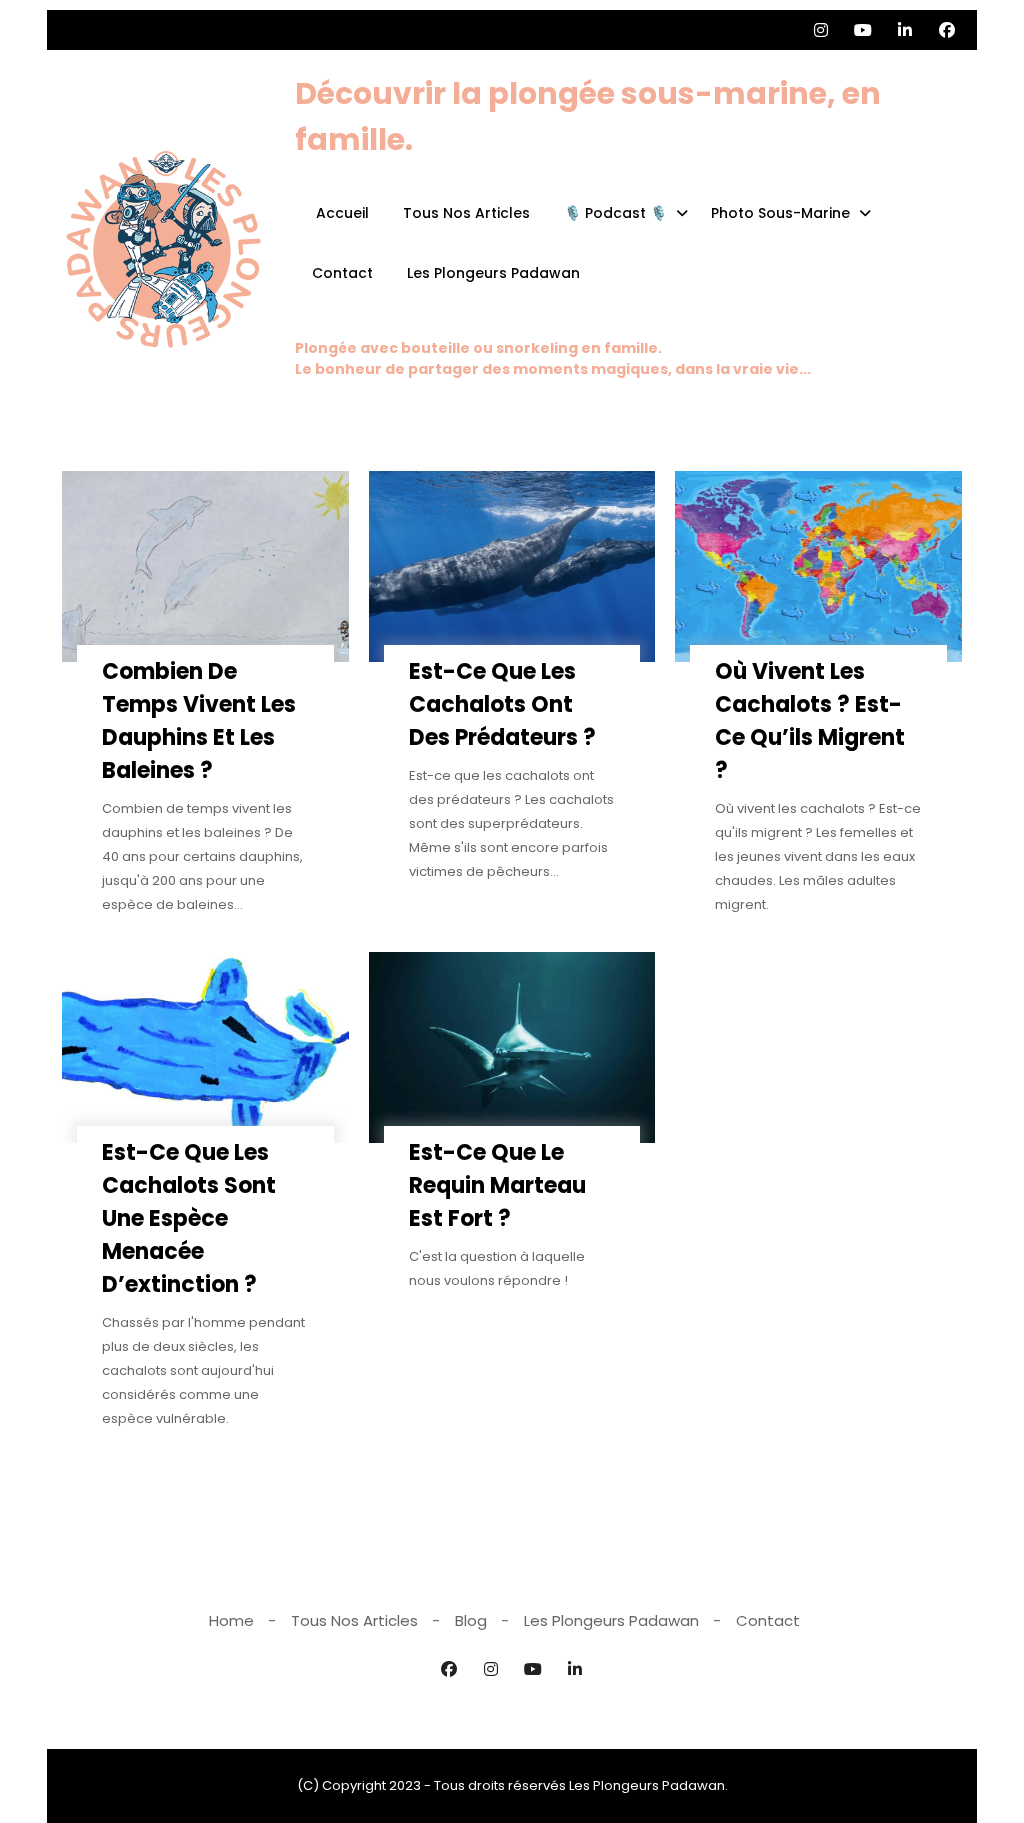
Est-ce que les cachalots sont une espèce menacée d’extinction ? (189, 1218)
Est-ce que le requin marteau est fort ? (497, 1185)
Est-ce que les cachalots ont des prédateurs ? (502, 704)
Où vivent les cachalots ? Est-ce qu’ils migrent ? (810, 721)
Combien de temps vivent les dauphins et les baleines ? (199, 721)
